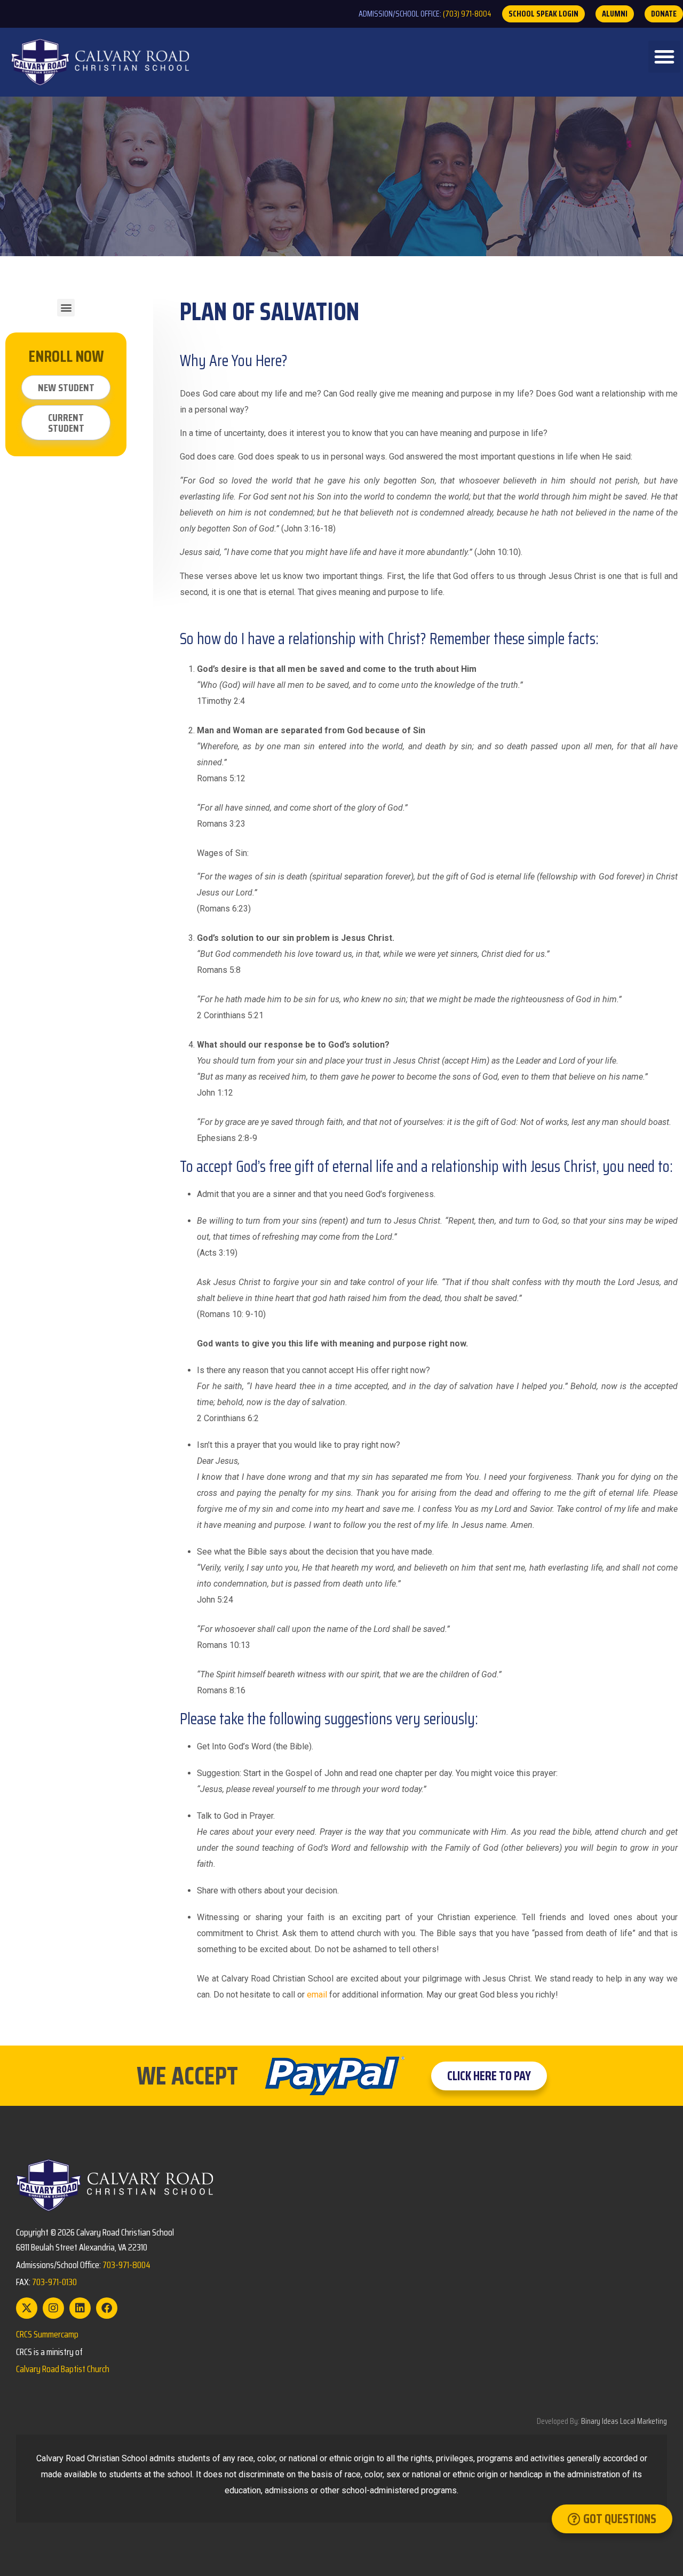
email (317, 1995)
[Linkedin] (80, 2308)
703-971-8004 (126, 2265)
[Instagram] (53, 2308)
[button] (664, 57)
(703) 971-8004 (467, 14)
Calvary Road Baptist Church (63, 2369)
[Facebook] (107, 2308)
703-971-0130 (54, 2282)
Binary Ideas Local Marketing (624, 2421)
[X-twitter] (27, 2308)
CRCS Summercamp (47, 2334)
